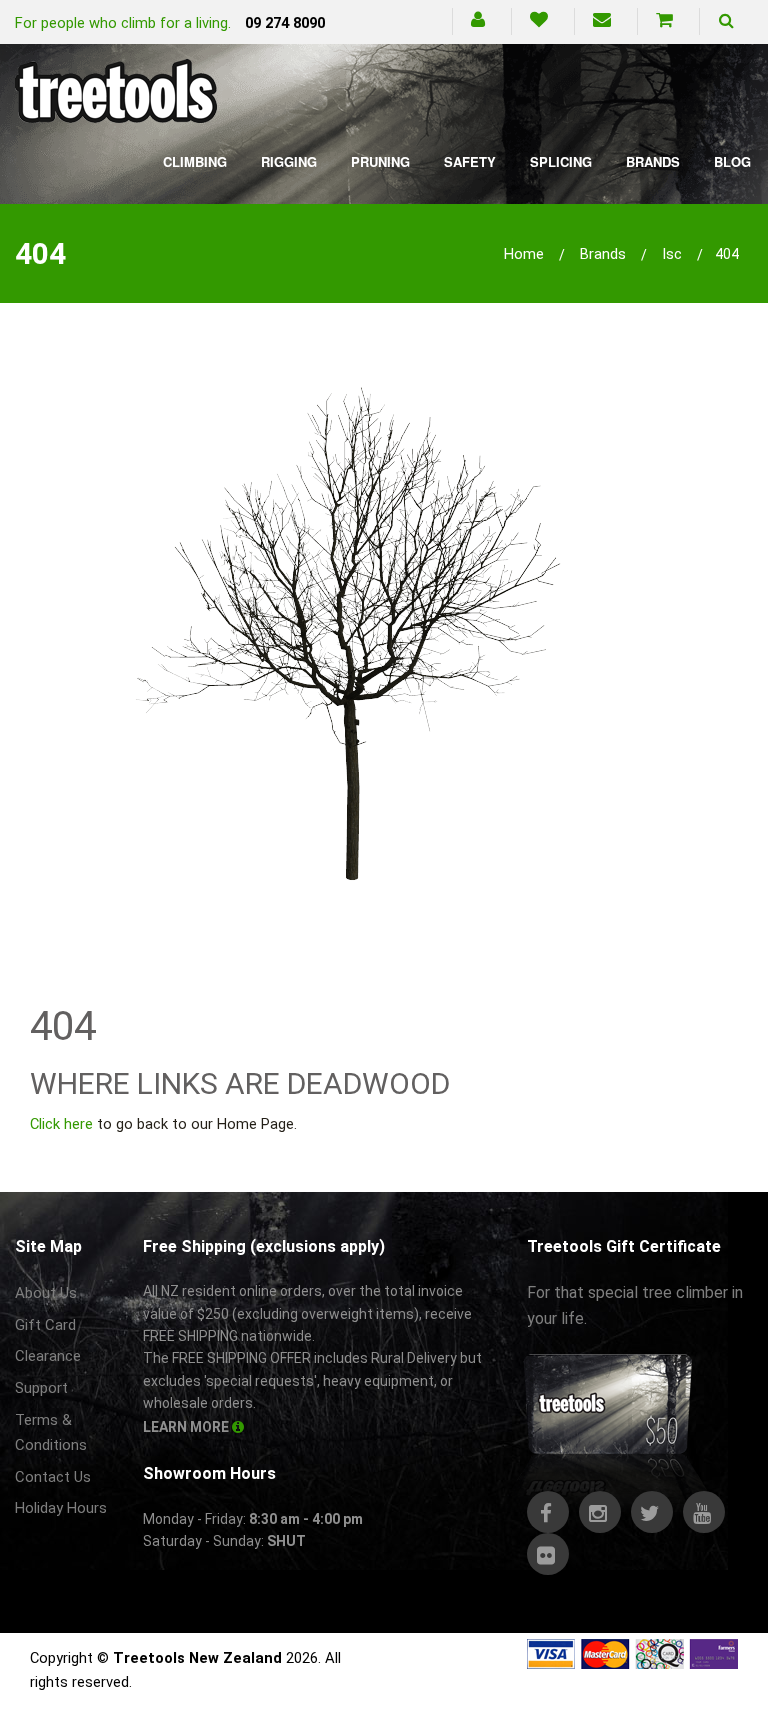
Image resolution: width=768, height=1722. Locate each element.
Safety (470, 161)
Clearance (48, 1356)
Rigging (289, 161)
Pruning (380, 161)
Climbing (195, 161)
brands (603, 254)
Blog (732, 161)
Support (41, 1388)
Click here (61, 1124)
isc (672, 254)
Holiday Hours (61, 1508)
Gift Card (45, 1325)
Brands (653, 161)
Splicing (561, 161)
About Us (46, 1293)
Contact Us (53, 1477)
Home (524, 254)
